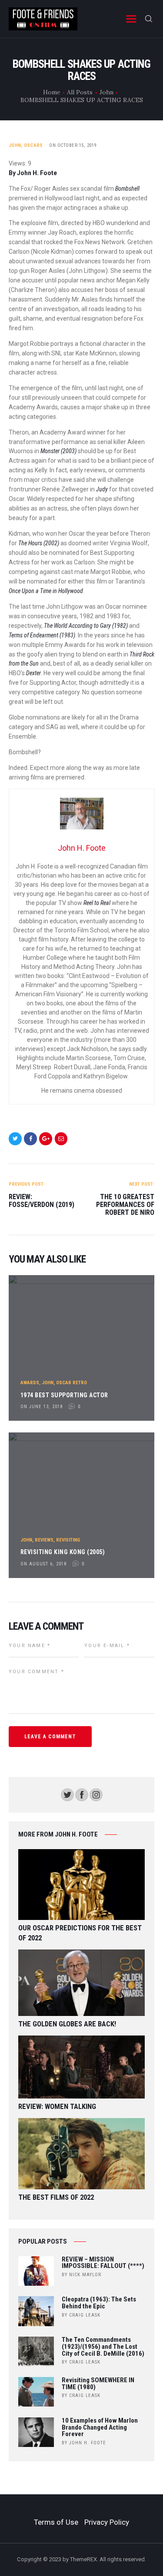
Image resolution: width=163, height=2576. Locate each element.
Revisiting (68, 1540)
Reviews (44, 1540)
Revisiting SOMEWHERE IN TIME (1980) (98, 2384)
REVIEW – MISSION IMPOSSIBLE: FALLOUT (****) (103, 2263)
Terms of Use (56, 2522)
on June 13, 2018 (42, 1407)
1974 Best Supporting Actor (64, 1395)
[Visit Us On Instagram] (96, 1792)
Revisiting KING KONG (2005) (63, 1552)
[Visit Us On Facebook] (81, 1792)
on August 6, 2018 (43, 1564)
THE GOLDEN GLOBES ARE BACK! (67, 2024)
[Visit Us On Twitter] (67, 1792)
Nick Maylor (85, 2275)
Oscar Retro (72, 1383)
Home (52, 92)
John (106, 92)
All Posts (80, 92)
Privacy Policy (107, 2522)
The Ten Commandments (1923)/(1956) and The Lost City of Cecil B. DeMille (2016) (103, 2347)
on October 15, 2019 (73, 145)
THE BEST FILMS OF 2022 (56, 2197)
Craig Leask (85, 2315)
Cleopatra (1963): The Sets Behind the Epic (99, 2303)
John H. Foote (88, 2443)
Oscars (33, 145)
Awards (30, 1383)
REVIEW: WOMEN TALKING (57, 2107)
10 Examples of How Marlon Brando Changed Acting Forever (100, 2428)
